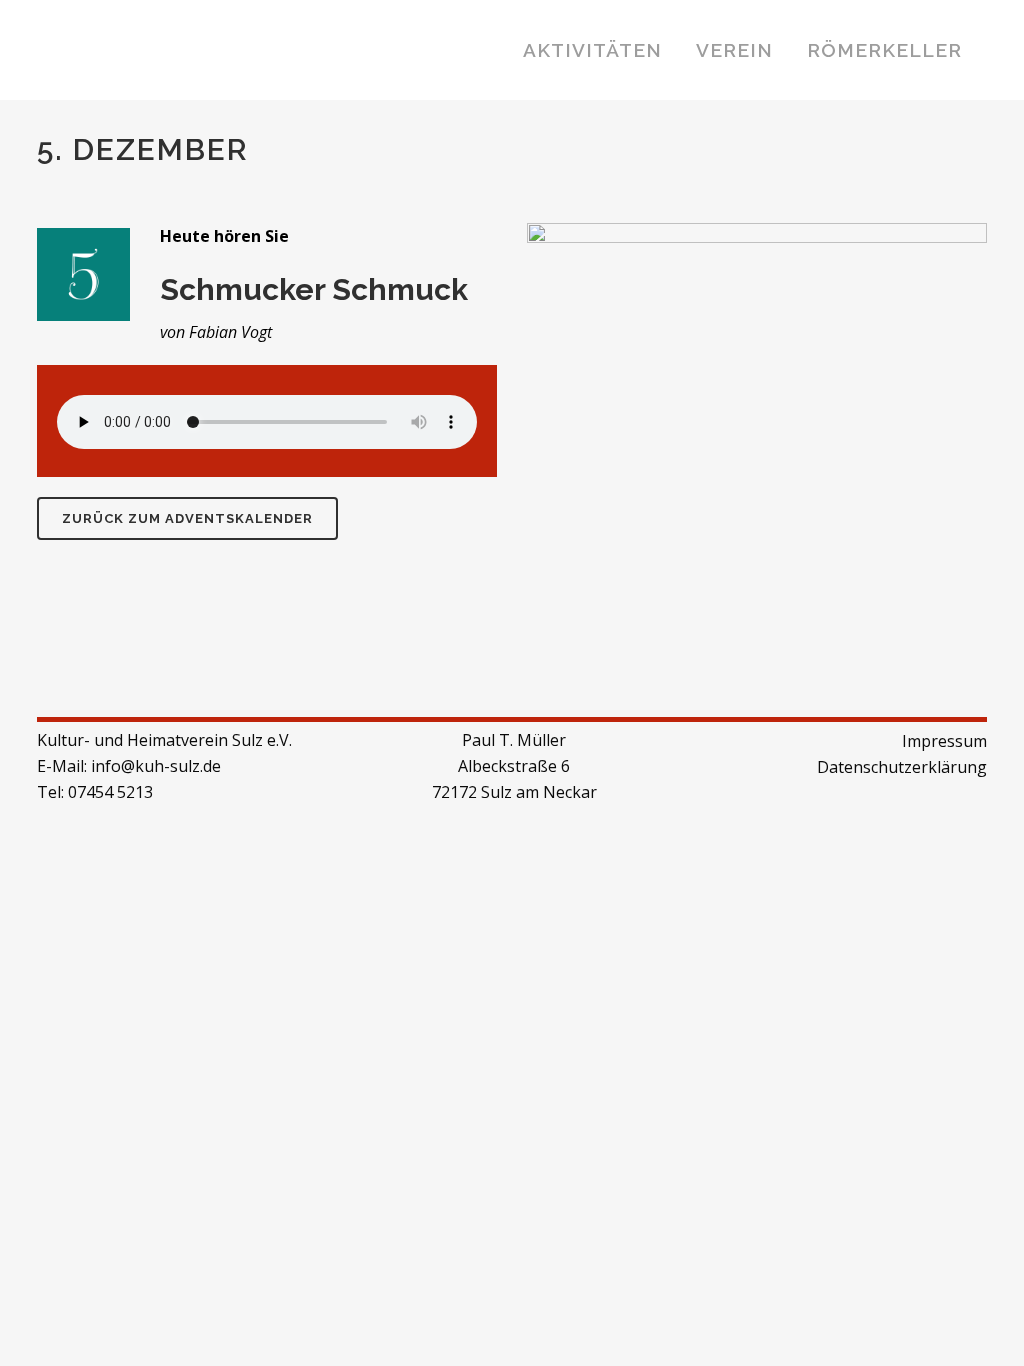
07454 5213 (110, 792)
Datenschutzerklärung (902, 767)
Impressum (944, 741)
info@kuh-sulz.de (156, 766)
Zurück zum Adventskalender (187, 518)
